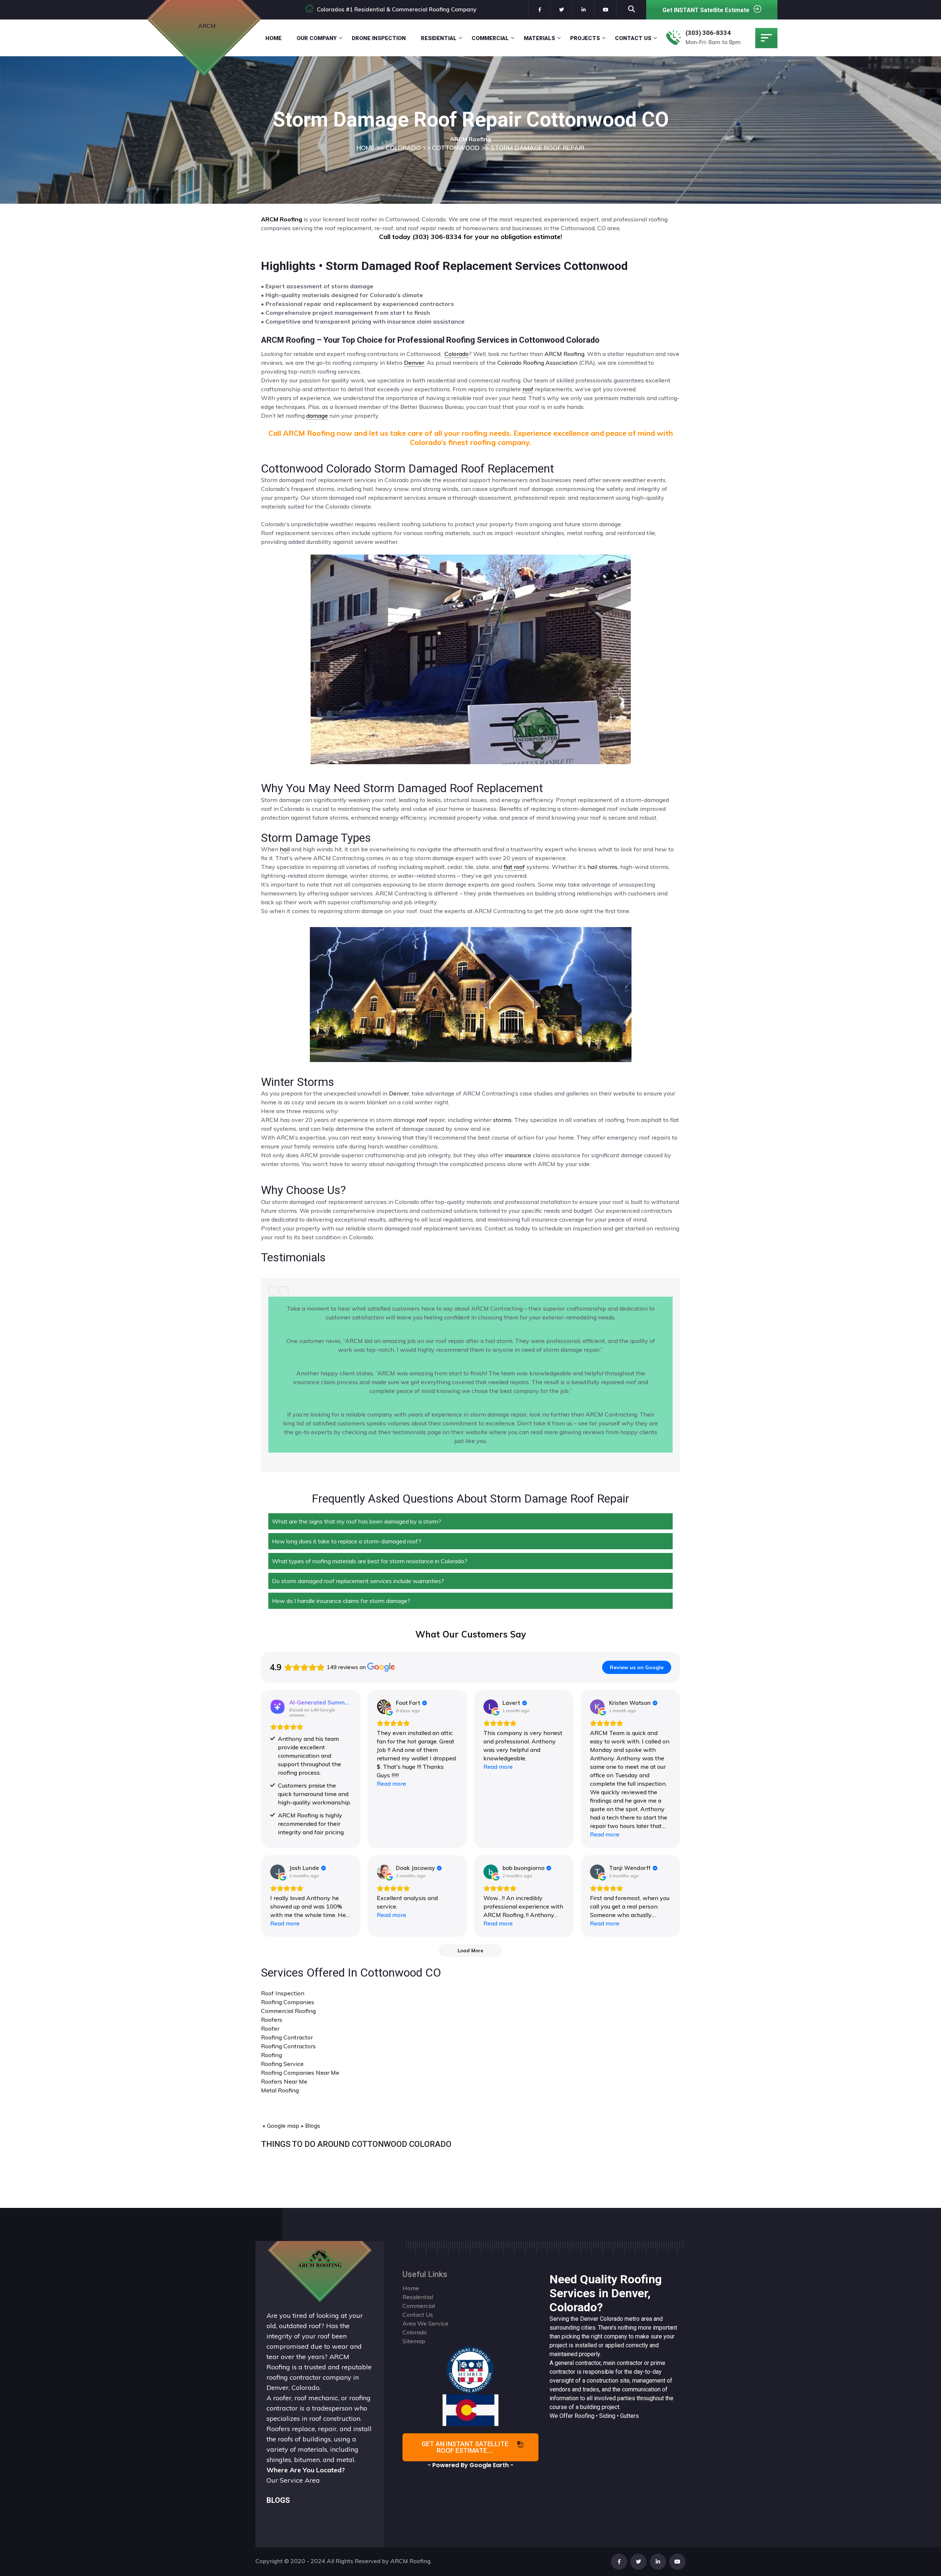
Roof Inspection (283, 1993)
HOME (366, 148)
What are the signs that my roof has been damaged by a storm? (357, 1521)
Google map (283, 2126)
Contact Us (633, 38)
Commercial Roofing (288, 2011)
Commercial (490, 38)
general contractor (578, 2363)
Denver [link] (414, 363)
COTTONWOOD (456, 148)
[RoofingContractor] (470, 2369)
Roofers (272, 2020)
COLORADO (403, 148)
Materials (539, 38)
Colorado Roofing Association (537, 363)
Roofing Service (282, 2064)
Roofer (270, 2028)
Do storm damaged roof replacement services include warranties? (358, 1581)
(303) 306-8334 (708, 33)
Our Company (317, 38)
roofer (282, 2398)
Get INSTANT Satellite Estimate (706, 10)
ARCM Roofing (564, 354)
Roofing (271, 2055)
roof (422, 1120)
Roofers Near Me (284, 2081)
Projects (585, 38)
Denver (399, 1093)
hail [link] (285, 849)
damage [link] (317, 416)
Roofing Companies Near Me (300, 2073)
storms (502, 1120)
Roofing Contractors (288, 2046)
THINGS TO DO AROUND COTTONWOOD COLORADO (356, 2144)
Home (273, 38)
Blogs (313, 2126)
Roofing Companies (288, 2002)
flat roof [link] (514, 867)
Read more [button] (391, 1784)
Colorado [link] (457, 354)
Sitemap (414, 2341)
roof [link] (528, 389)
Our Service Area (293, 2480)
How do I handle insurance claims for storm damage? (341, 1601)
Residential (439, 38)
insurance (518, 1155)
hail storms (602, 867)
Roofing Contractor (287, 2037)
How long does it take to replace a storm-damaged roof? (347, 1541)
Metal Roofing (280, 2090)
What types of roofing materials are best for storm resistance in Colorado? (370, 1561)
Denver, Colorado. (294, 2388)
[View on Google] (384, 1707)
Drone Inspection (379, 38)
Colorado (611, 2319)
